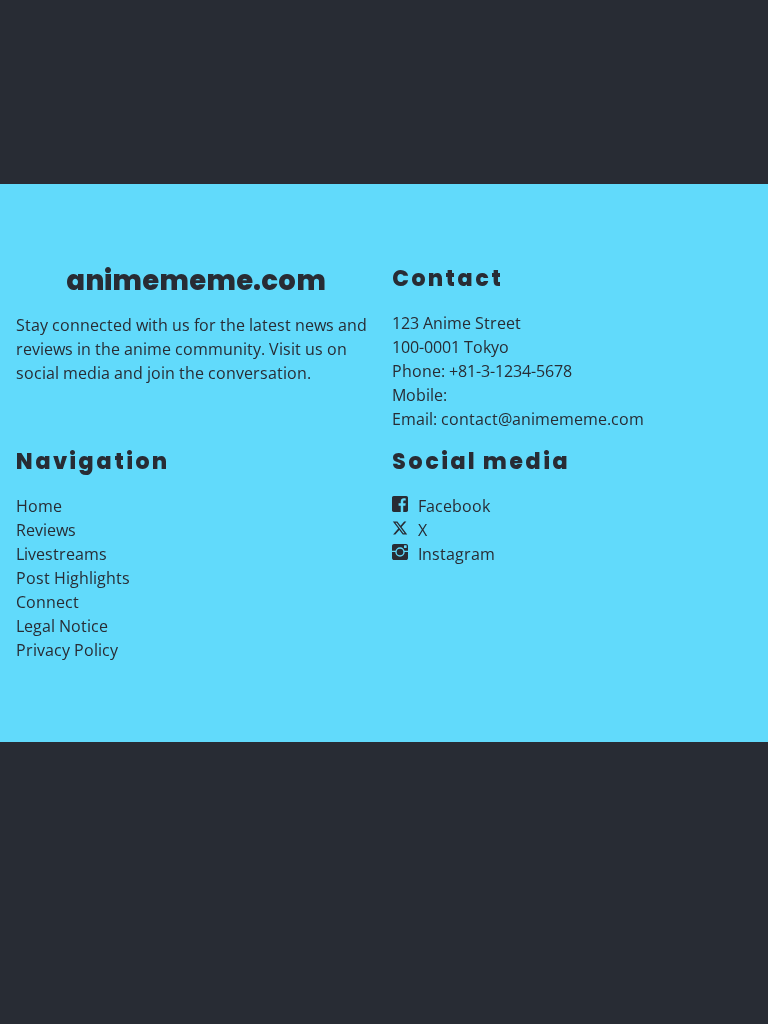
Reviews (46, 530)
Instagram (456, 554)
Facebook (454, 506)
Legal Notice (62, 626)
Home (39, 506)
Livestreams (61, 554)
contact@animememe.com (542, 419)
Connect (47, 602)
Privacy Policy (67, 650)
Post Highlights (73, 578)
